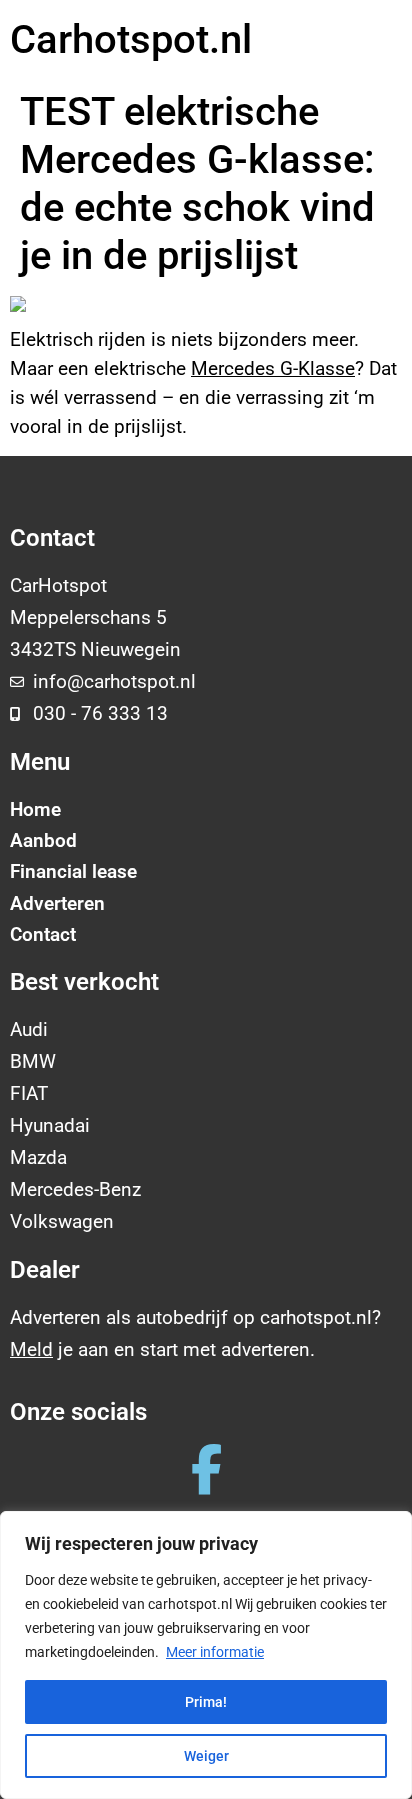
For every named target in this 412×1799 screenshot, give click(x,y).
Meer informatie (215, 1652)
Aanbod (43, 840)
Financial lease (73, 871)
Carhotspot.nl (131, 39)
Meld (31, 1349)
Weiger (206, 1756)
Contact (43, 934)
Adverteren (57, 903)
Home (35, 809)
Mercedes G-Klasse (273, 368)
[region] (206, 1655)
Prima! (206, 1702)
